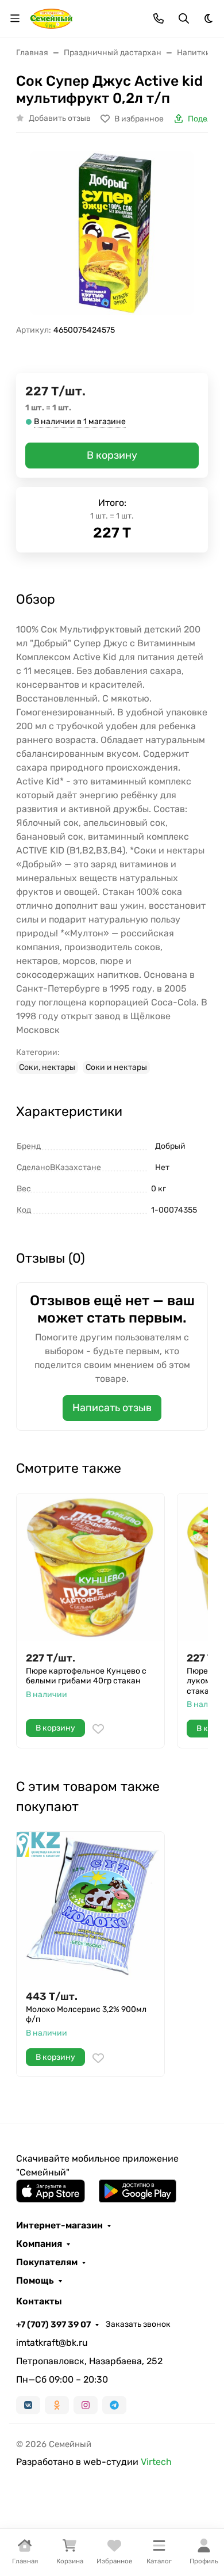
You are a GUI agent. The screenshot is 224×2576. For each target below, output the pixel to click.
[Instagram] (86, 2405)
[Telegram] (114, 2405)
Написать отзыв (112, 1408)
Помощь (35, 2281)
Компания (39, 2244)
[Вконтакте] (28, 2405)
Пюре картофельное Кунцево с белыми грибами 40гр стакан (86, 1676)
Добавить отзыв (60, 118)
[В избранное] (98, 1729)
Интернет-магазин (59, 2226)
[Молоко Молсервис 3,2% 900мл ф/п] (90, 1906)
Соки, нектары (47, 1067)
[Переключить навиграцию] (15, 18)
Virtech (156, 2462)
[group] (112, 233)
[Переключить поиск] (184, 18)
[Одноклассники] (57, 2405)
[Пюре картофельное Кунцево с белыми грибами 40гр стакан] (90, 1567)
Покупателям (47, 2262)
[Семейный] (51, 18)
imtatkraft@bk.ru (52, 2343)
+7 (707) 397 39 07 (53, 2325)
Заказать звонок (138, 2324)
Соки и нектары (116, 1067)
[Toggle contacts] (159, 18)
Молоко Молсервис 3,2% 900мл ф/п (86, 2015)
